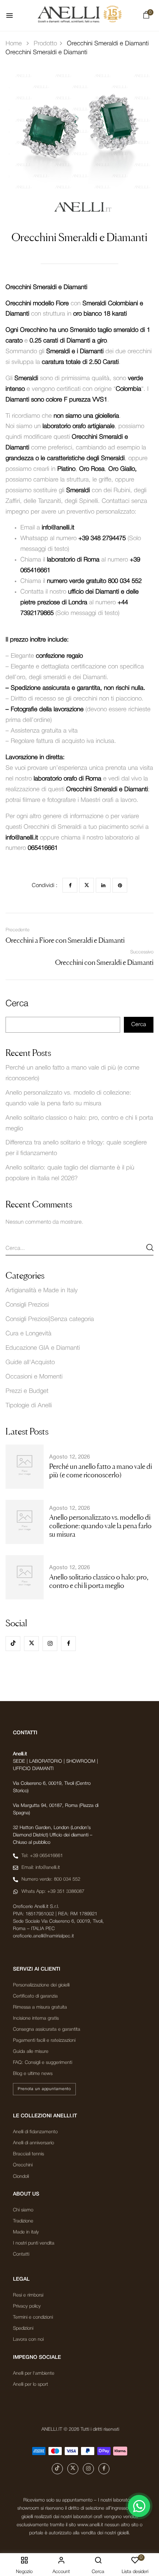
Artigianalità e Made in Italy (42, 1291)
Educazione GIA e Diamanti (43, 1348)
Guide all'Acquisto (30, 1362)
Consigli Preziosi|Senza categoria (50, 1319)
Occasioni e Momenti (34, 1377)
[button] (146, 17)
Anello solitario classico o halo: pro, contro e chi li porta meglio (99, 1581)
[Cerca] (150, 1247)
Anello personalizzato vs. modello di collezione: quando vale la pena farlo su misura (100, 1526)
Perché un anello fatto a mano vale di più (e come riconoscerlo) (101, 1470)
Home (14, 44)
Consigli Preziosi (27, 1305)
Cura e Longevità (28, 1334)
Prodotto (45, 44)
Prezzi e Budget (27, 1391)
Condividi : (45, 886)
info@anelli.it (58, 528)
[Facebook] (70, 885)
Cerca (17, 1004)
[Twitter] (87, 885)
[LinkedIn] (103, 885)
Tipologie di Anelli (29, 1406)
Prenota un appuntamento (44, 2089)
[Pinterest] (120, 885)
